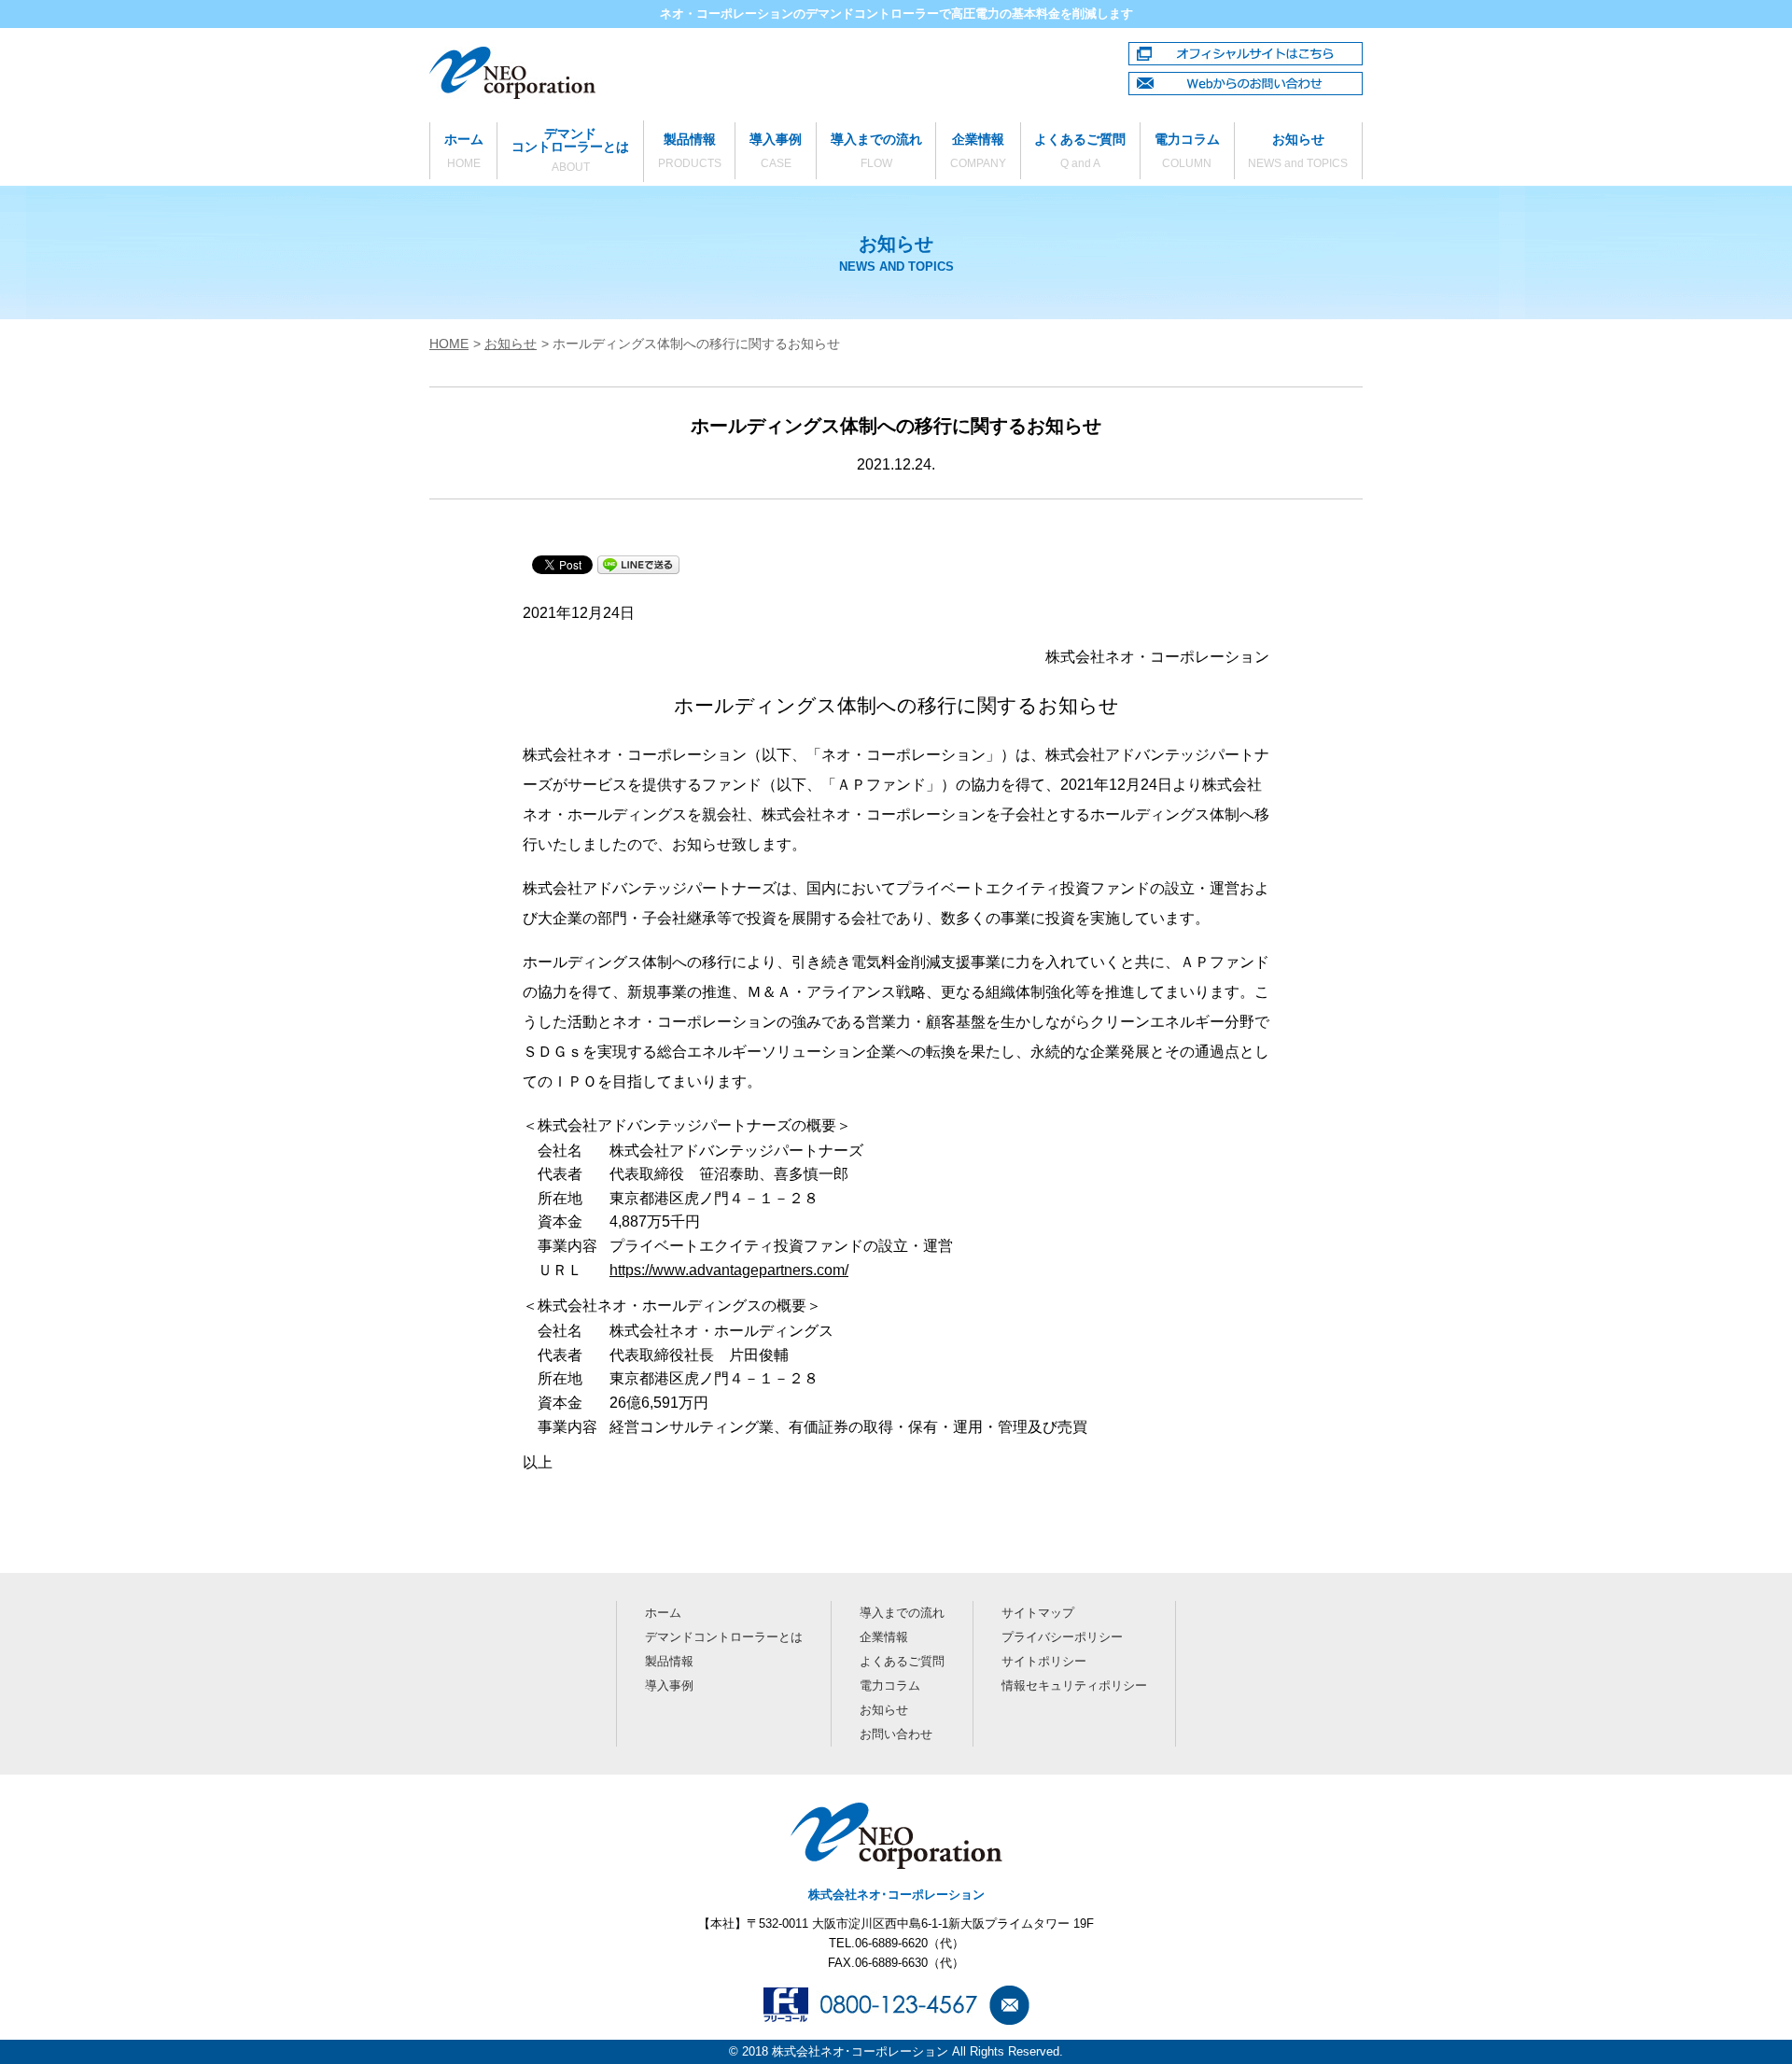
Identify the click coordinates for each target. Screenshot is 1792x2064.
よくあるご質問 (1080, 151)
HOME (449, 344)
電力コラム (1187, 151)
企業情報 (978, 151)
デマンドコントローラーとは (570, 150)
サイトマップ (1038, 1613)
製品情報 (690, 151)
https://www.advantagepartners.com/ (729, 1270)
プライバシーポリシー (1062, 1637)
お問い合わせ (896, 1734)
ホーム (464, 151)
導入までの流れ (876, 151)
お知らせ (1298, 151)
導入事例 (776, 151)
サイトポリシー (1044, 1661)
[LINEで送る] (638, 563)
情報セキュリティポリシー (1074, 1685)
